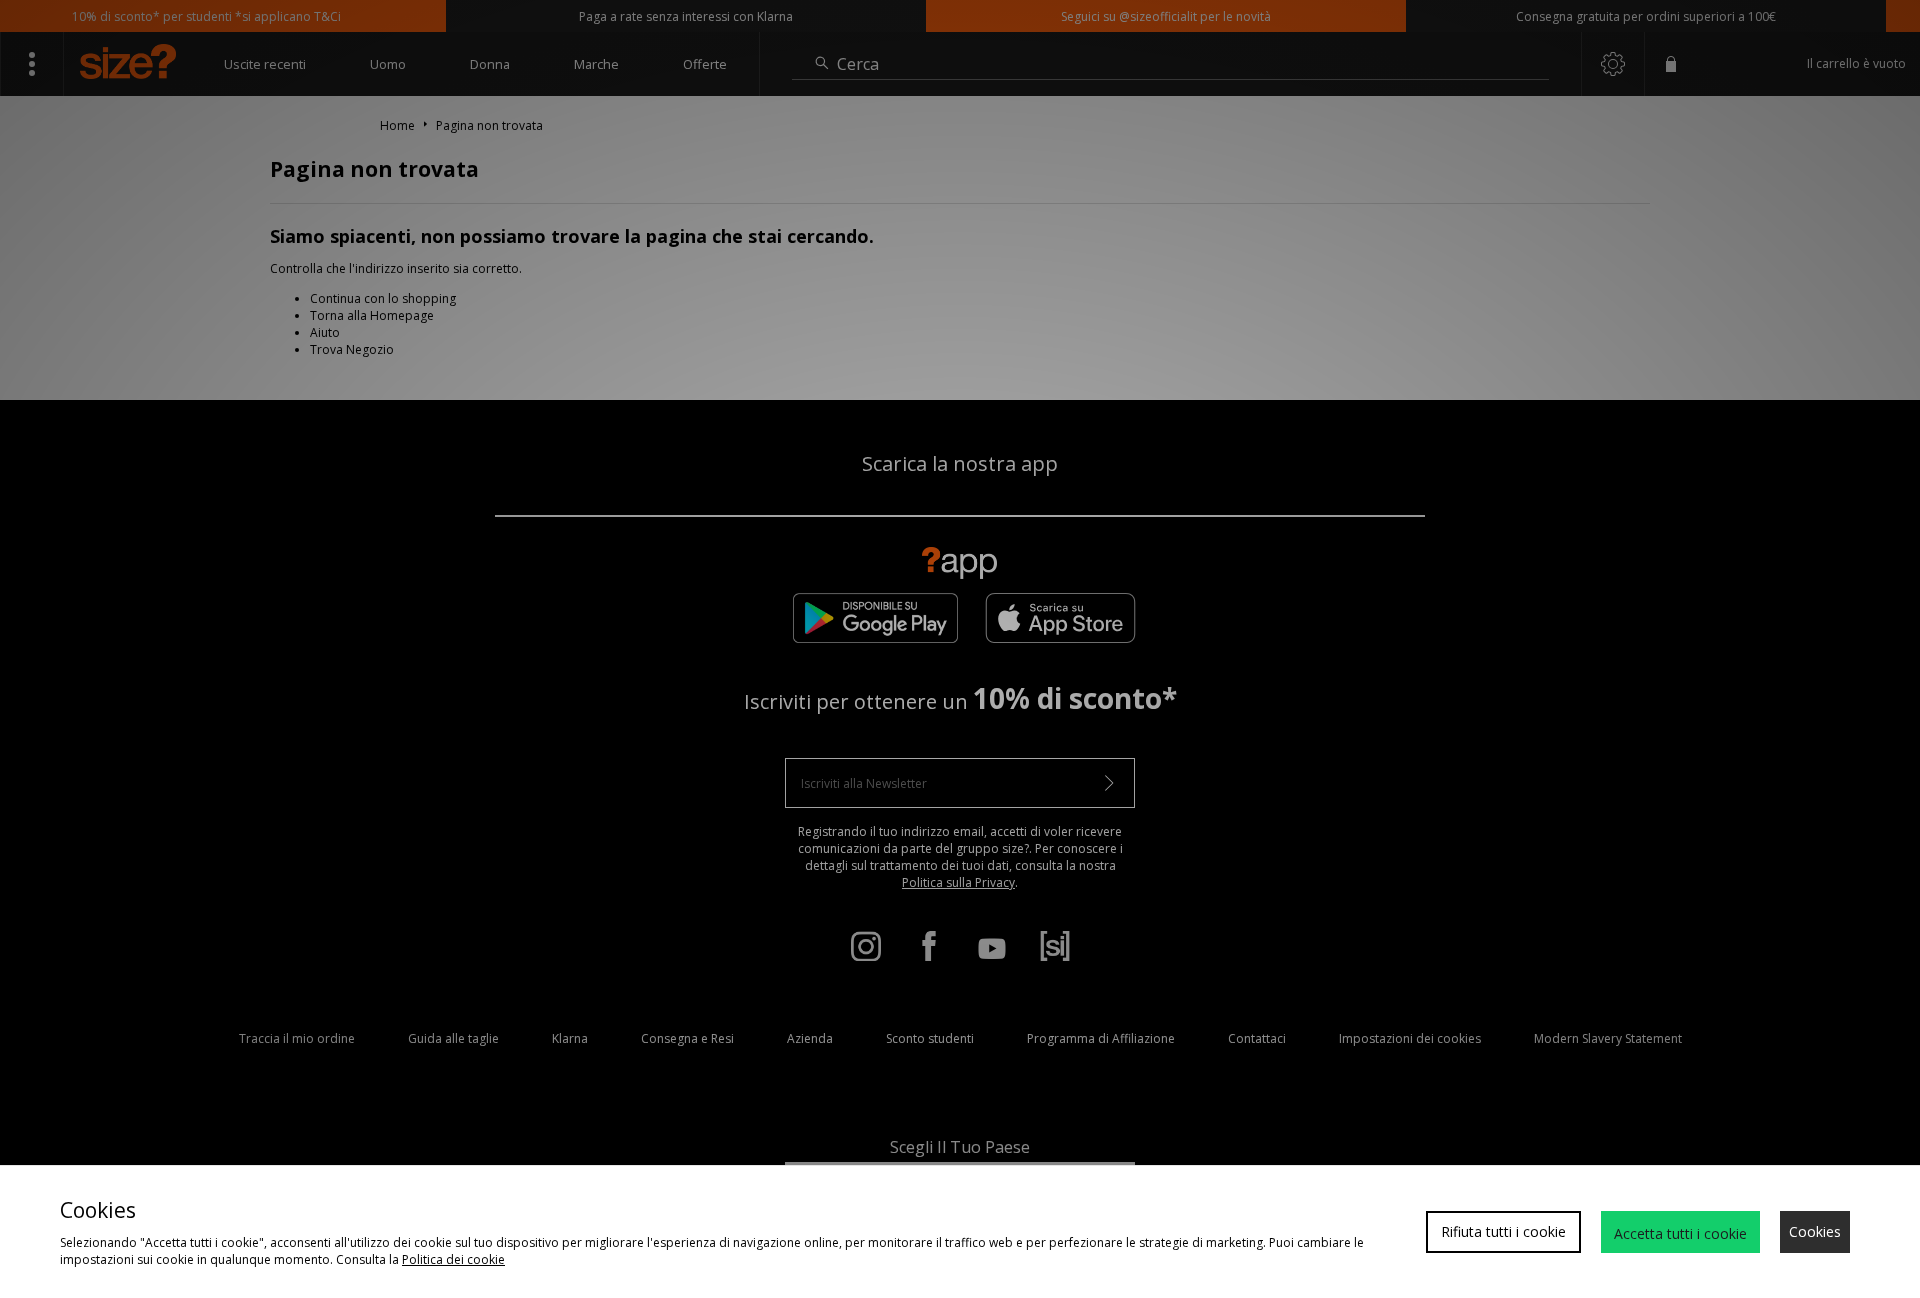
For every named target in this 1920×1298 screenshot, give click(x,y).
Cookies (1815, 1231)
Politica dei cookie (453, 1259)
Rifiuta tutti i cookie (1503, 1231)
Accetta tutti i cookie (1680, 1233)
